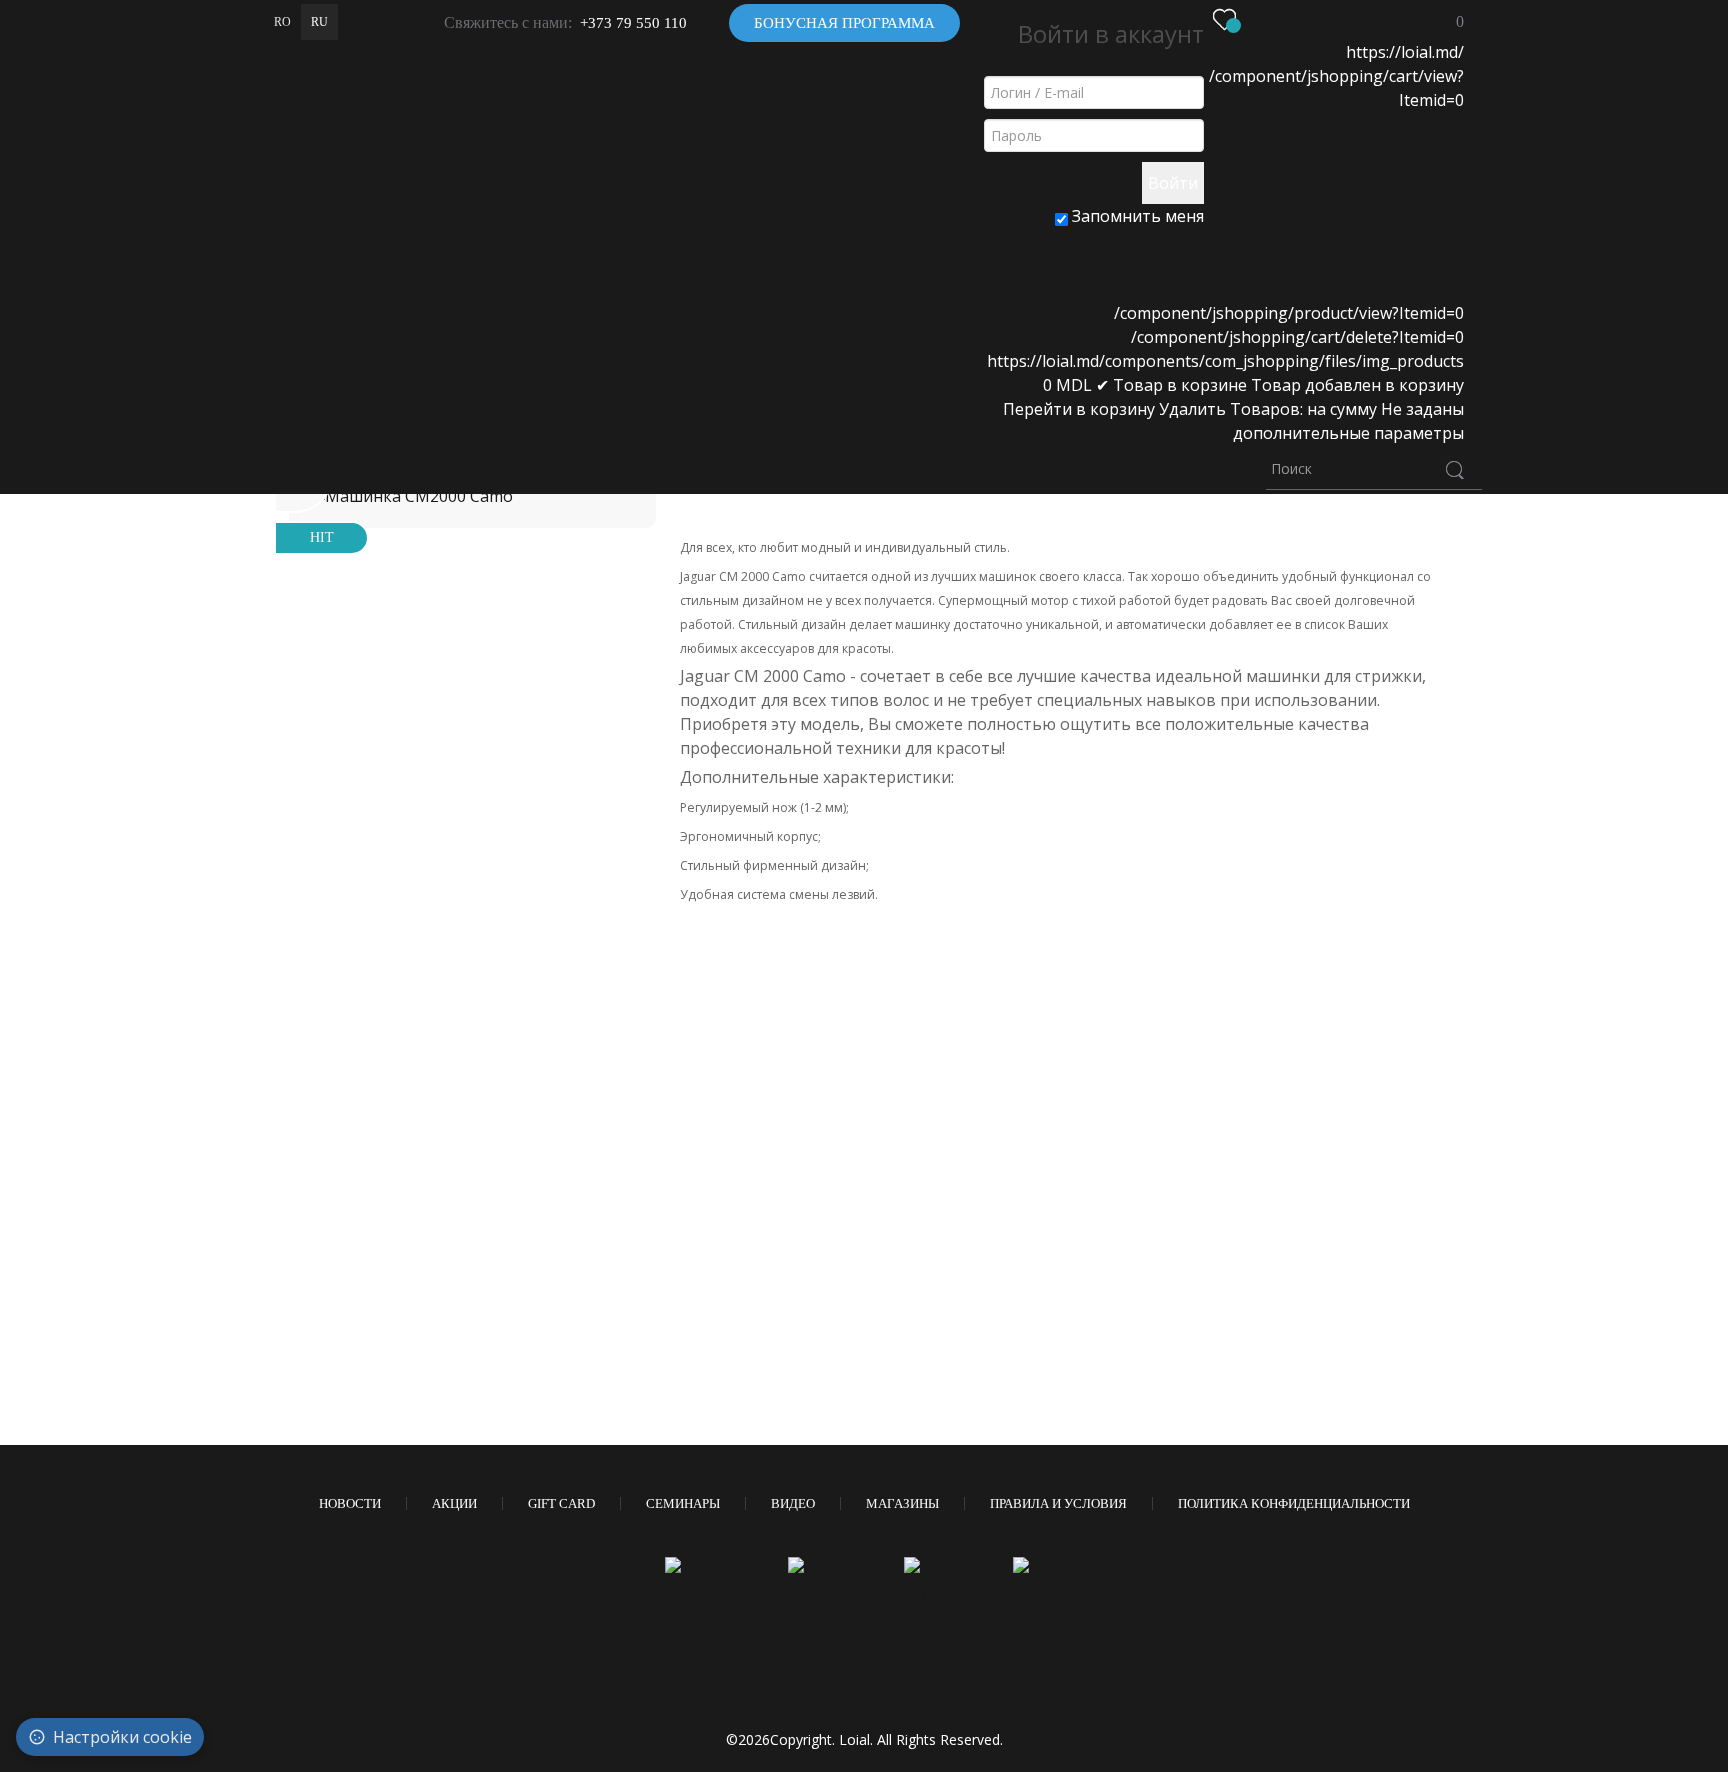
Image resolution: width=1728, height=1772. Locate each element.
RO (282, 22)
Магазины (902, 1503)
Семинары (683, 1503)
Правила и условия (1058, 1503)
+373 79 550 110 (633, 23)
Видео (793, 1503)
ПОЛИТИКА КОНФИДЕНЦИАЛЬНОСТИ (1294, 1503)
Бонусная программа (844, 23)
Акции (454, 1503)
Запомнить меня (1136, 216)
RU (319, 22)
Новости (350, 1503)
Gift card (561, 1503)
